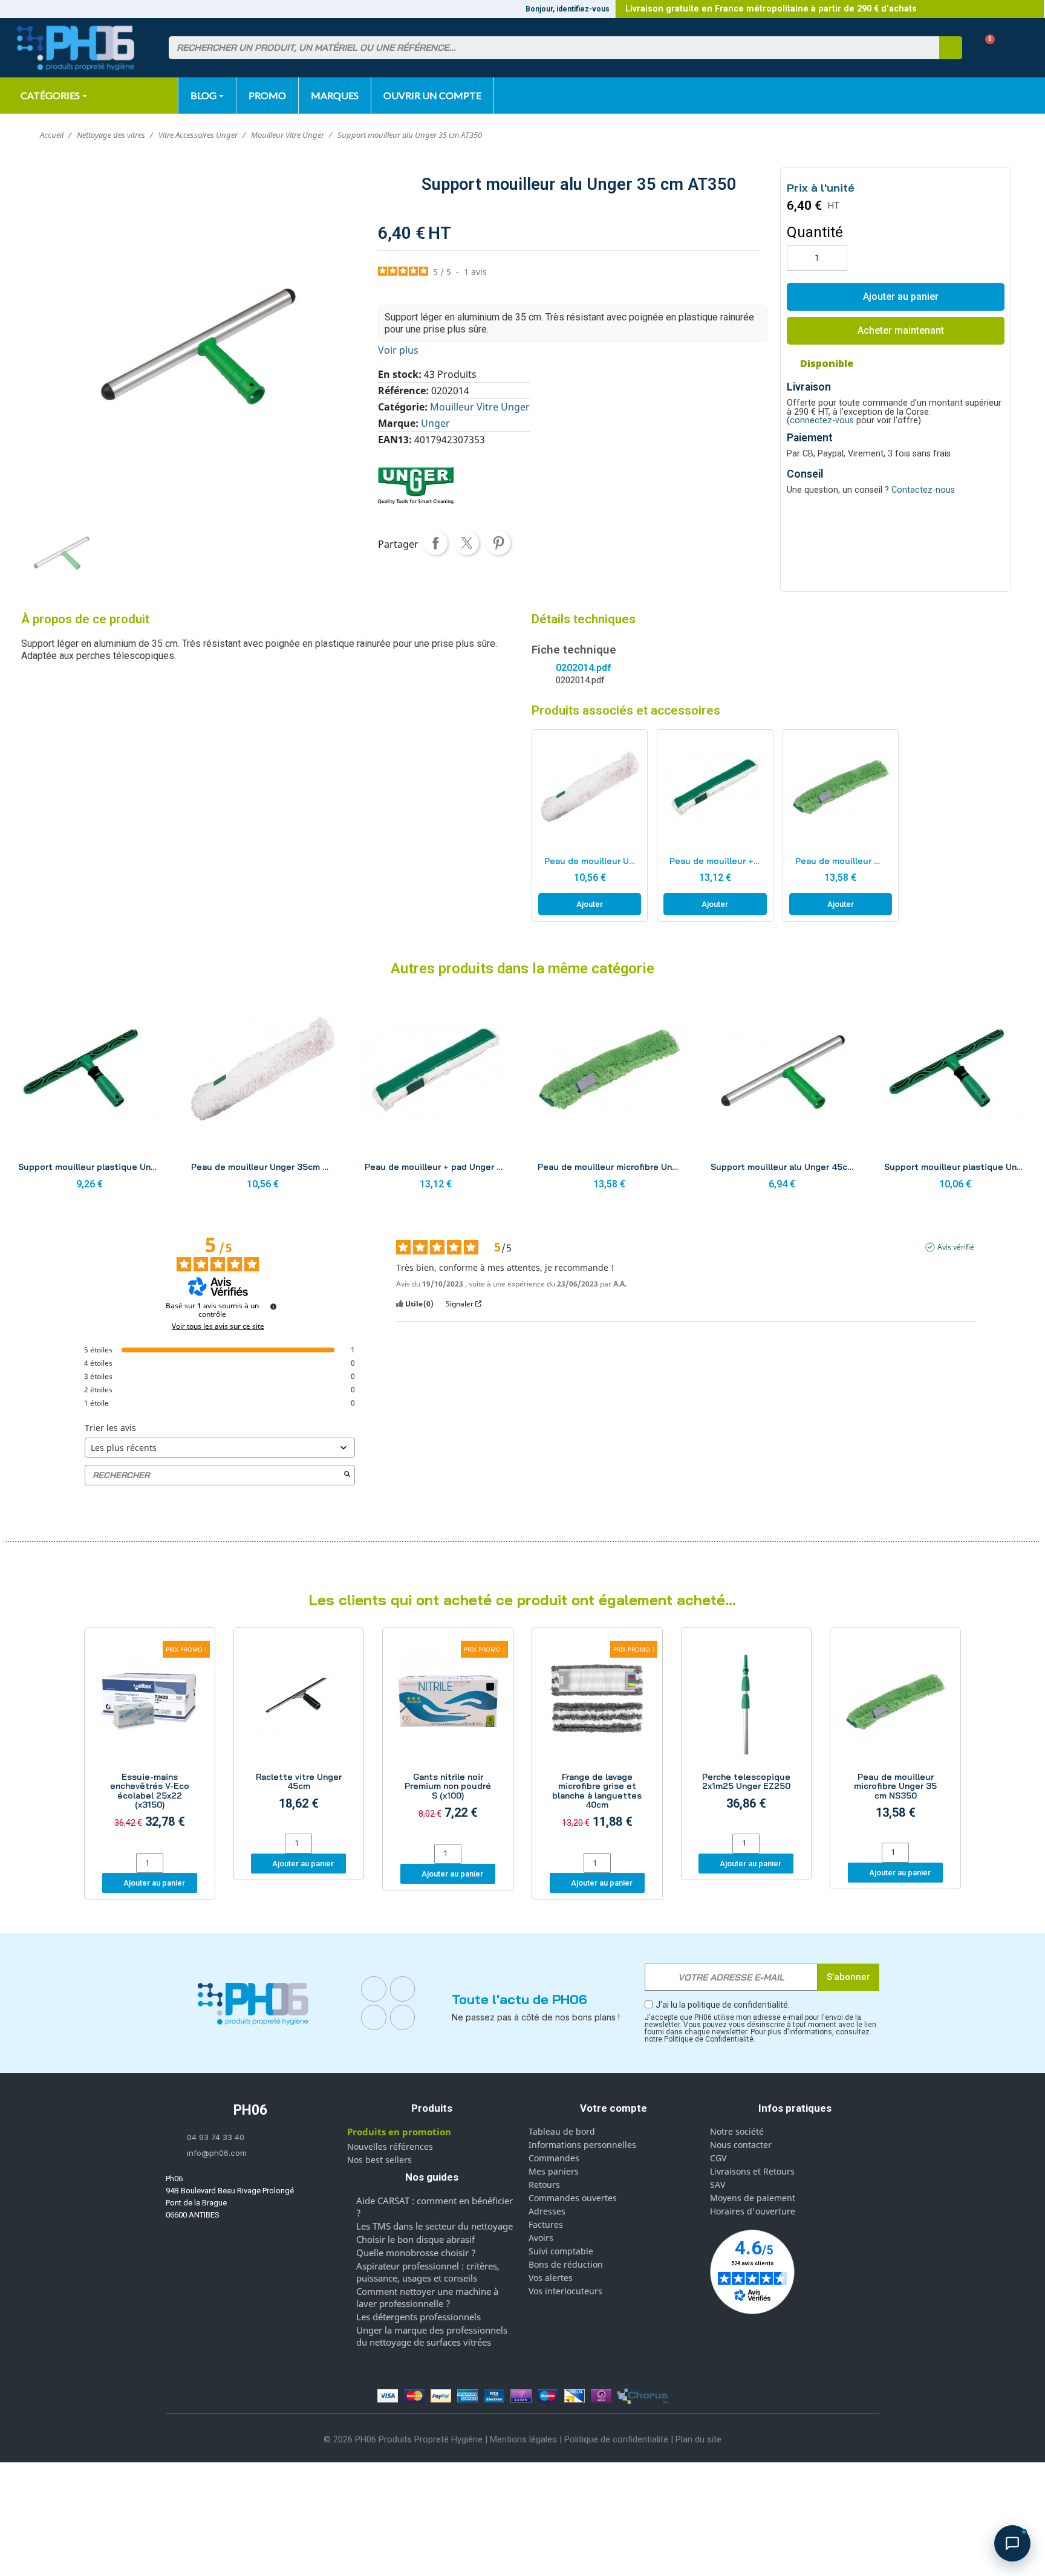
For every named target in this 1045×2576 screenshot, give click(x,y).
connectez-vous (822, 420)
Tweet (467, 543)
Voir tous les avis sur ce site (218, 1326)
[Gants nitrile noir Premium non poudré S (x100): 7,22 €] (448, 1737)
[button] (985, 48)
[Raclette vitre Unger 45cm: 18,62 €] (299, 1732)
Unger (435, 423)
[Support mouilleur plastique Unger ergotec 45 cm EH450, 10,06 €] (955, 1095)
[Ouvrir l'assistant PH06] (1012, 2543)
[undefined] (273, 1306)
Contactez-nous (923, 490)
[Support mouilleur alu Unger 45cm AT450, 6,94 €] (782, 1095)
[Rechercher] (951, 48)
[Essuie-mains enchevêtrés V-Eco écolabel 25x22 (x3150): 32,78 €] (150, 1742)
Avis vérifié (956, 1247)
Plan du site (698, 2439)
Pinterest (498, 543)
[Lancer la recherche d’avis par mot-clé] (347, 1475)
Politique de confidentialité (616, 2439)
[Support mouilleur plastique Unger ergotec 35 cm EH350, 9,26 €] (90, 1095)
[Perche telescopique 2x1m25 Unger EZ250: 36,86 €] (747, 1732)
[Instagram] (403, 1989)
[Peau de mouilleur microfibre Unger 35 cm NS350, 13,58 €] (841, 826)
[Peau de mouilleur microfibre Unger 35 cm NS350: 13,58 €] (895, 1737)
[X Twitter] (403, 2017)
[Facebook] (374, 1989)
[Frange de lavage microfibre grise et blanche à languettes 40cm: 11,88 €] (597, 1742)
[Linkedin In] (374, 2017)
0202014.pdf (583, 668)
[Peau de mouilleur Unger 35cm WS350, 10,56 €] (590, 826)
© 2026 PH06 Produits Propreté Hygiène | (407, 2439)
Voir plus (398, 350)
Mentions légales (523, 2439)
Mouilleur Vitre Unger (480, 407)
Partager (435, 543)
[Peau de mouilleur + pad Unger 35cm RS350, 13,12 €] (715, 826)
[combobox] (547, 48)
